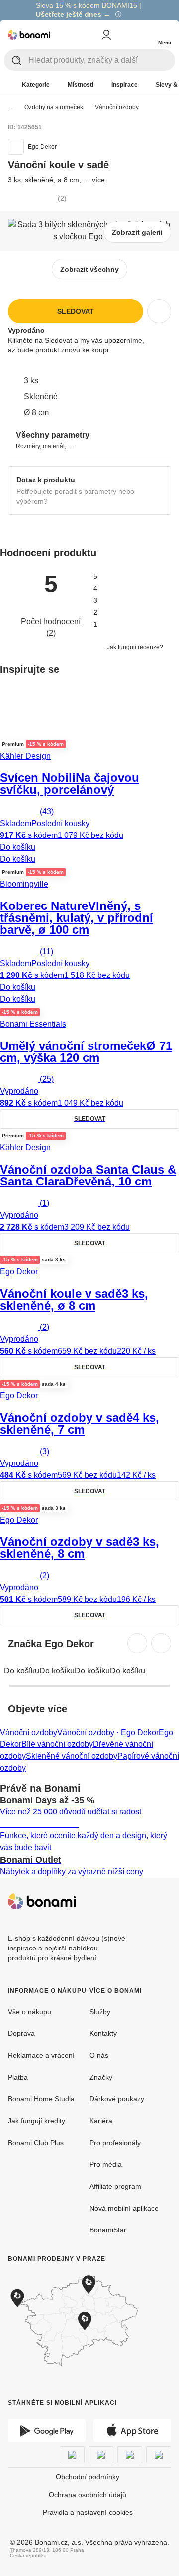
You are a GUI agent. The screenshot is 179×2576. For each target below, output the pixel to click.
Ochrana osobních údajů (88, 2495)
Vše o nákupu (30, 2012)
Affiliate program (115, 2186)
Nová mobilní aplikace (124, 2208)
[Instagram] (163, 1901)
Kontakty (103, 2033)
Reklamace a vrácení (41, 2055)
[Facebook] (139, 1901)
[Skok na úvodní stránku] (29, 35)
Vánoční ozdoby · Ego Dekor (108, 1732)
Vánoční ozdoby (117, 107)
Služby (100, 2012)
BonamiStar (108, 2230)
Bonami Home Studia (41, 2099)
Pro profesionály (115, 2143)
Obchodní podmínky (88, 2477)
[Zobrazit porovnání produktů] (124, 35)
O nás (99, 2055)
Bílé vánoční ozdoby (57, 1744)
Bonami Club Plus (36, 2143)
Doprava (21, 2033)
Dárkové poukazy (117, 2099)
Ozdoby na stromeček (54, 107)
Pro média (106, 2164)
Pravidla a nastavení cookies (88, 2512)
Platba (18, 2077)
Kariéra (101, 2121)
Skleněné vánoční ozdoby (72, 1756)
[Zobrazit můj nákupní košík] (144, 34)
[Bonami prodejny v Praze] (89, 2321)
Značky (101, 2077)
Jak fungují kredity (37, 2121)
